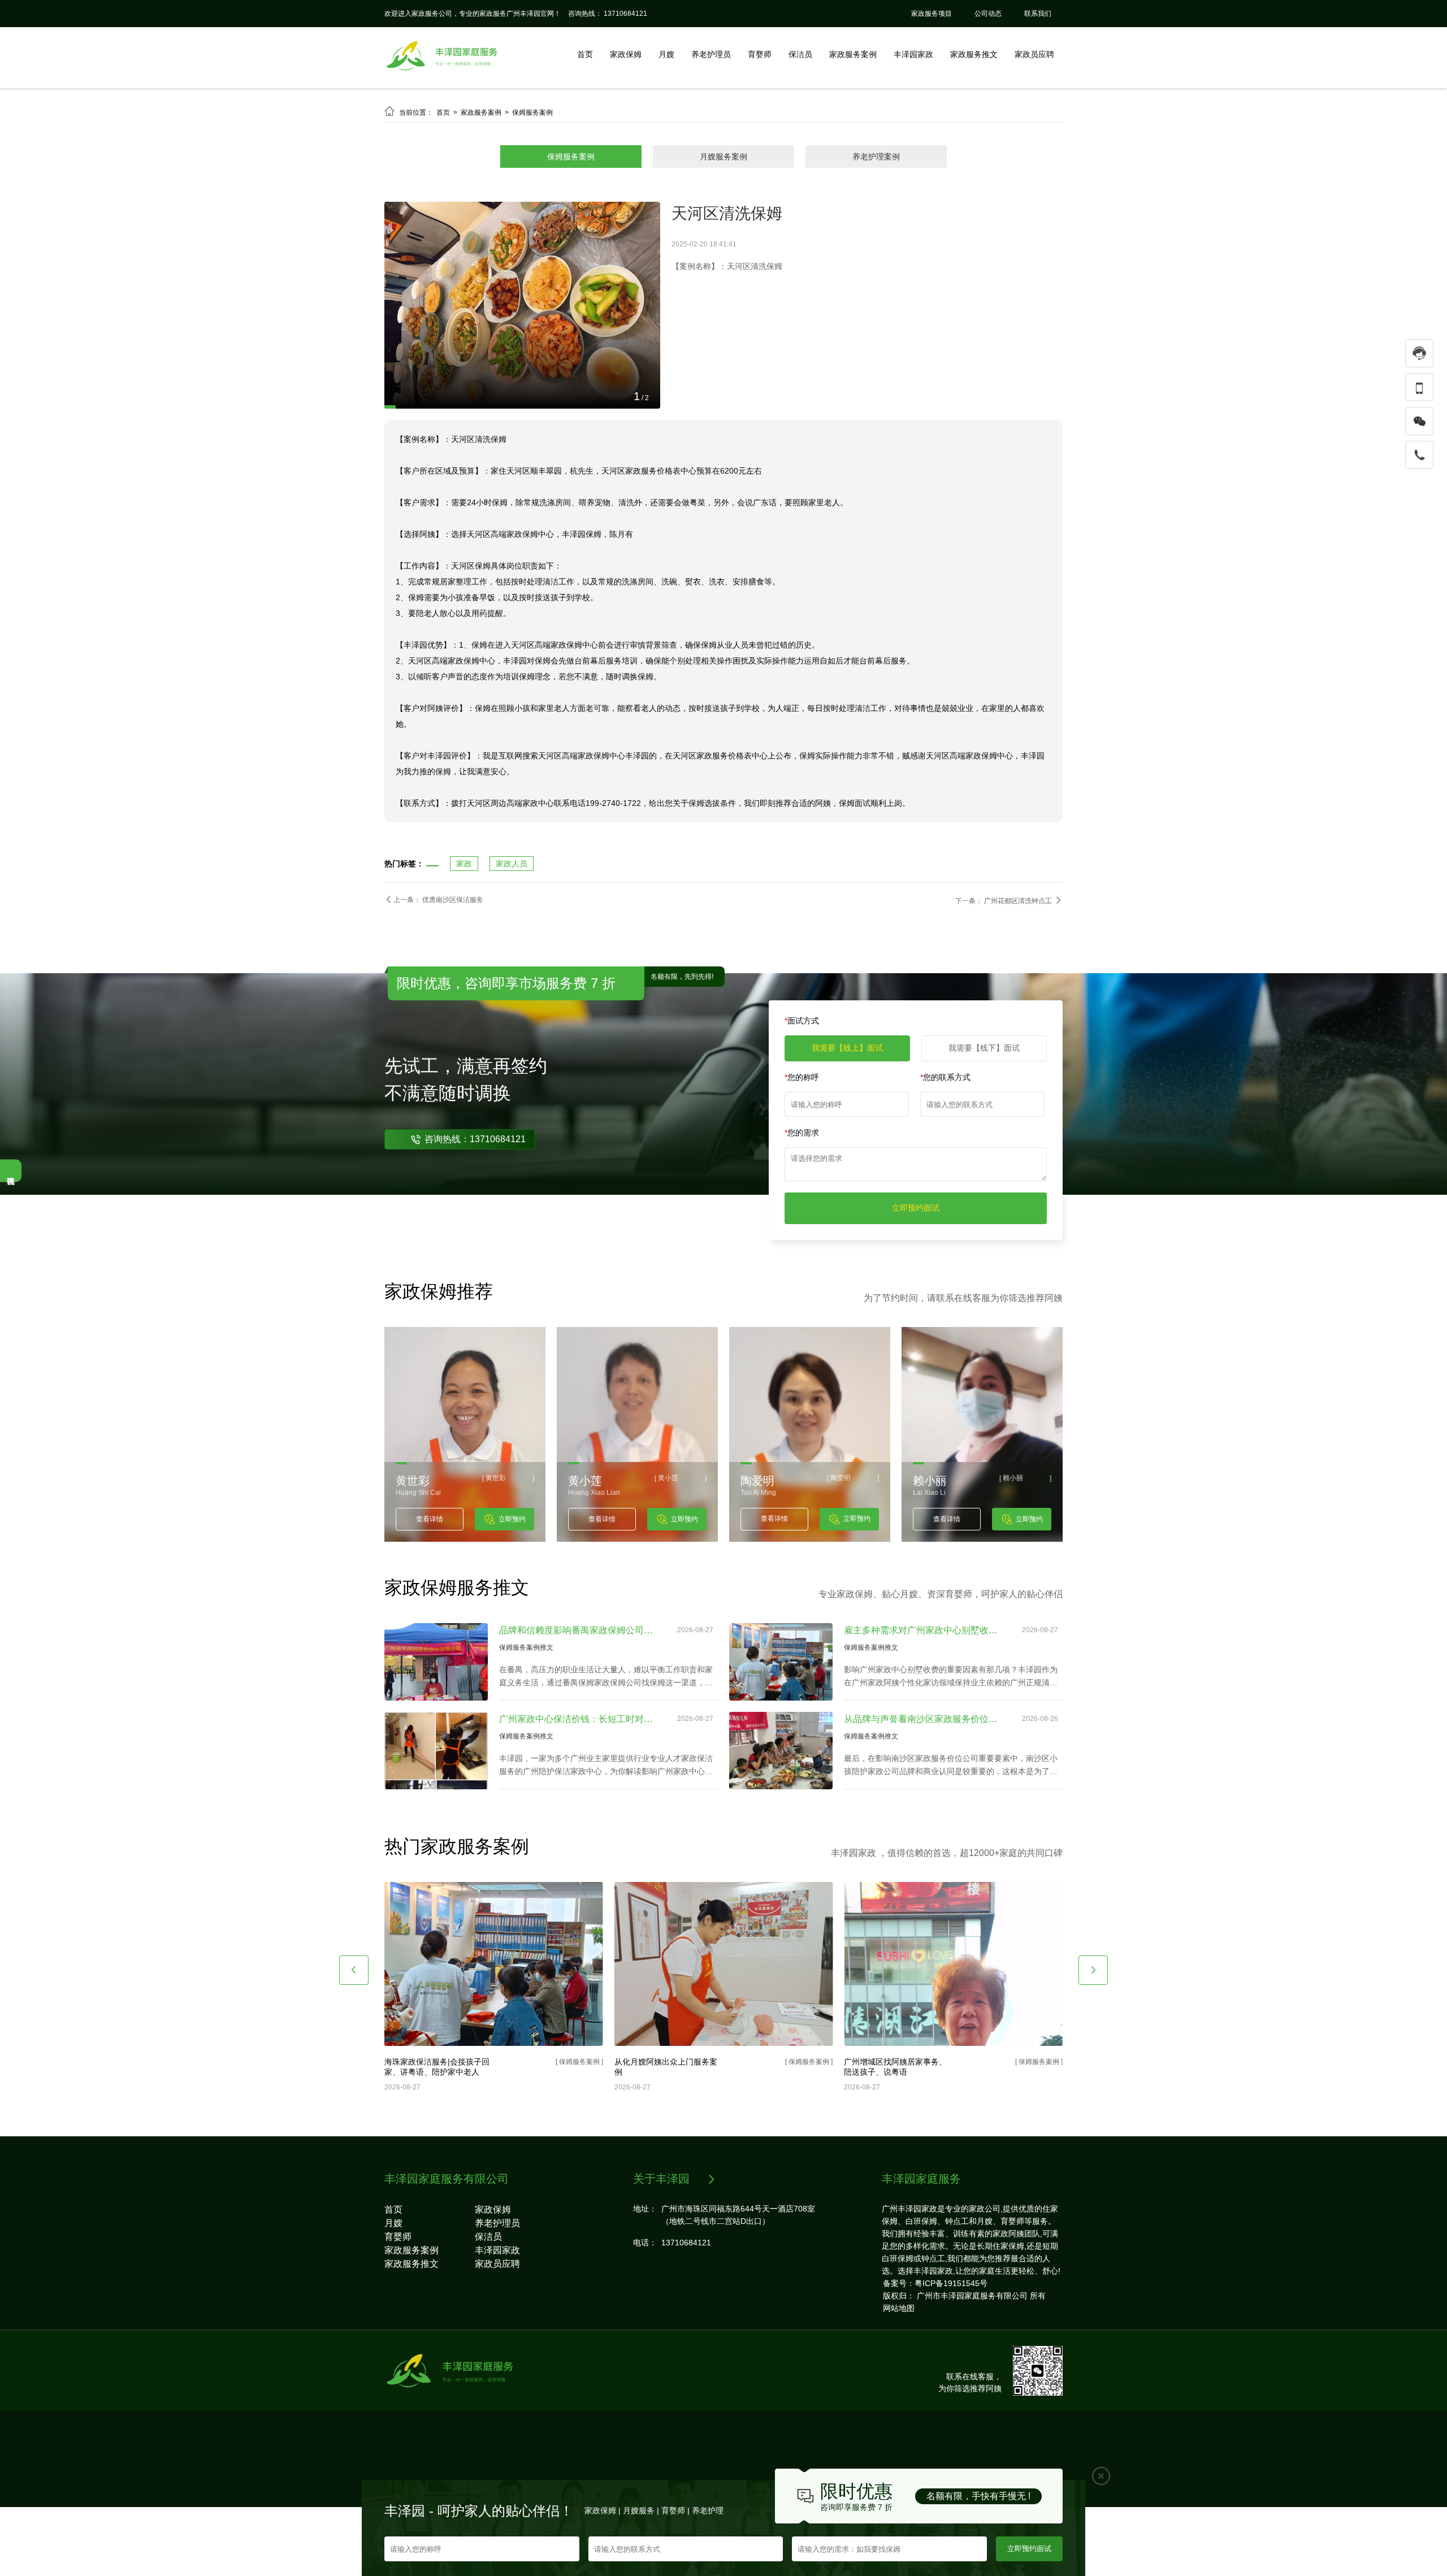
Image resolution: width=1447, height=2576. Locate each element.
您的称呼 (802, 1146)
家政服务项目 (932, 14)
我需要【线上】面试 (847, 1117)
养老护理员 (711, 54)
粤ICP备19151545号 (951, 2352)
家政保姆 (626, 54)
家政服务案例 (853, 54)
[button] (354, 2039)
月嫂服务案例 (723, 157)
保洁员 (800, 54)
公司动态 (988, 14)
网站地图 (899, 2377)
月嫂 (666, 54)
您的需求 (802, 1202)
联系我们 (1038, 14)
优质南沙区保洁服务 (453, 969)
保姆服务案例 (532, 112)
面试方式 (802, 1090)
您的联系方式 (945, 1146)
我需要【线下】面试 (984, 1117)
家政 (464, 933)
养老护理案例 (876, 157)
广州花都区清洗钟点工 (1019, 970)
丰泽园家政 (913, 54)
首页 (585, 54)
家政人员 (512, 933)
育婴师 (760, 54)
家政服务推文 (974, 54)
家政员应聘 (1034, 54)
